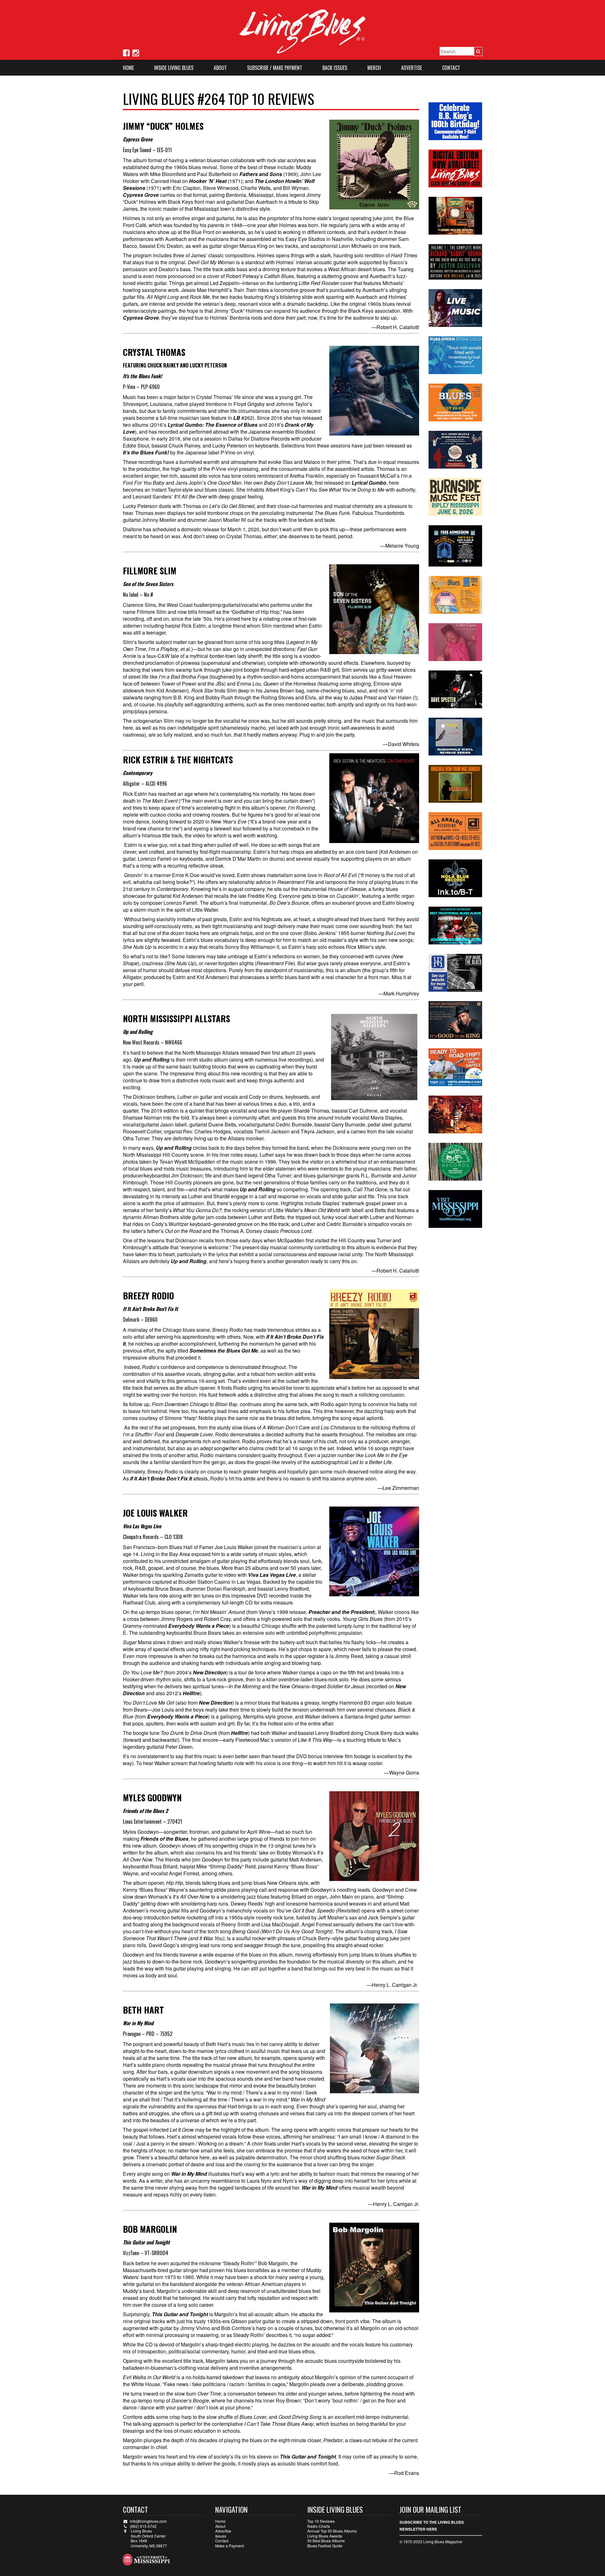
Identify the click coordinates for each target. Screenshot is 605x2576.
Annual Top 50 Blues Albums (332, 2531)
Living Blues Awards (325, 2536)
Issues (221, 2536)
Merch (374, 68)
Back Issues (335, 68)
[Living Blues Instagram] (136, 52)
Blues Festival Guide (325, 2546)
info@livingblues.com (148, 2521)
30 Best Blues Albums (326, 2541)
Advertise (412, 68)
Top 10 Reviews (321, 2521)
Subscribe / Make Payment (275, 68)
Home (128, 68)
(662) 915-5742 (143, 2526)
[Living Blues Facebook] (126, 52)
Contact (451, 68)
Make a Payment (230, 2546)
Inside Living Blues (174, 68)
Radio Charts (319, 2526)
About (220, 68)
